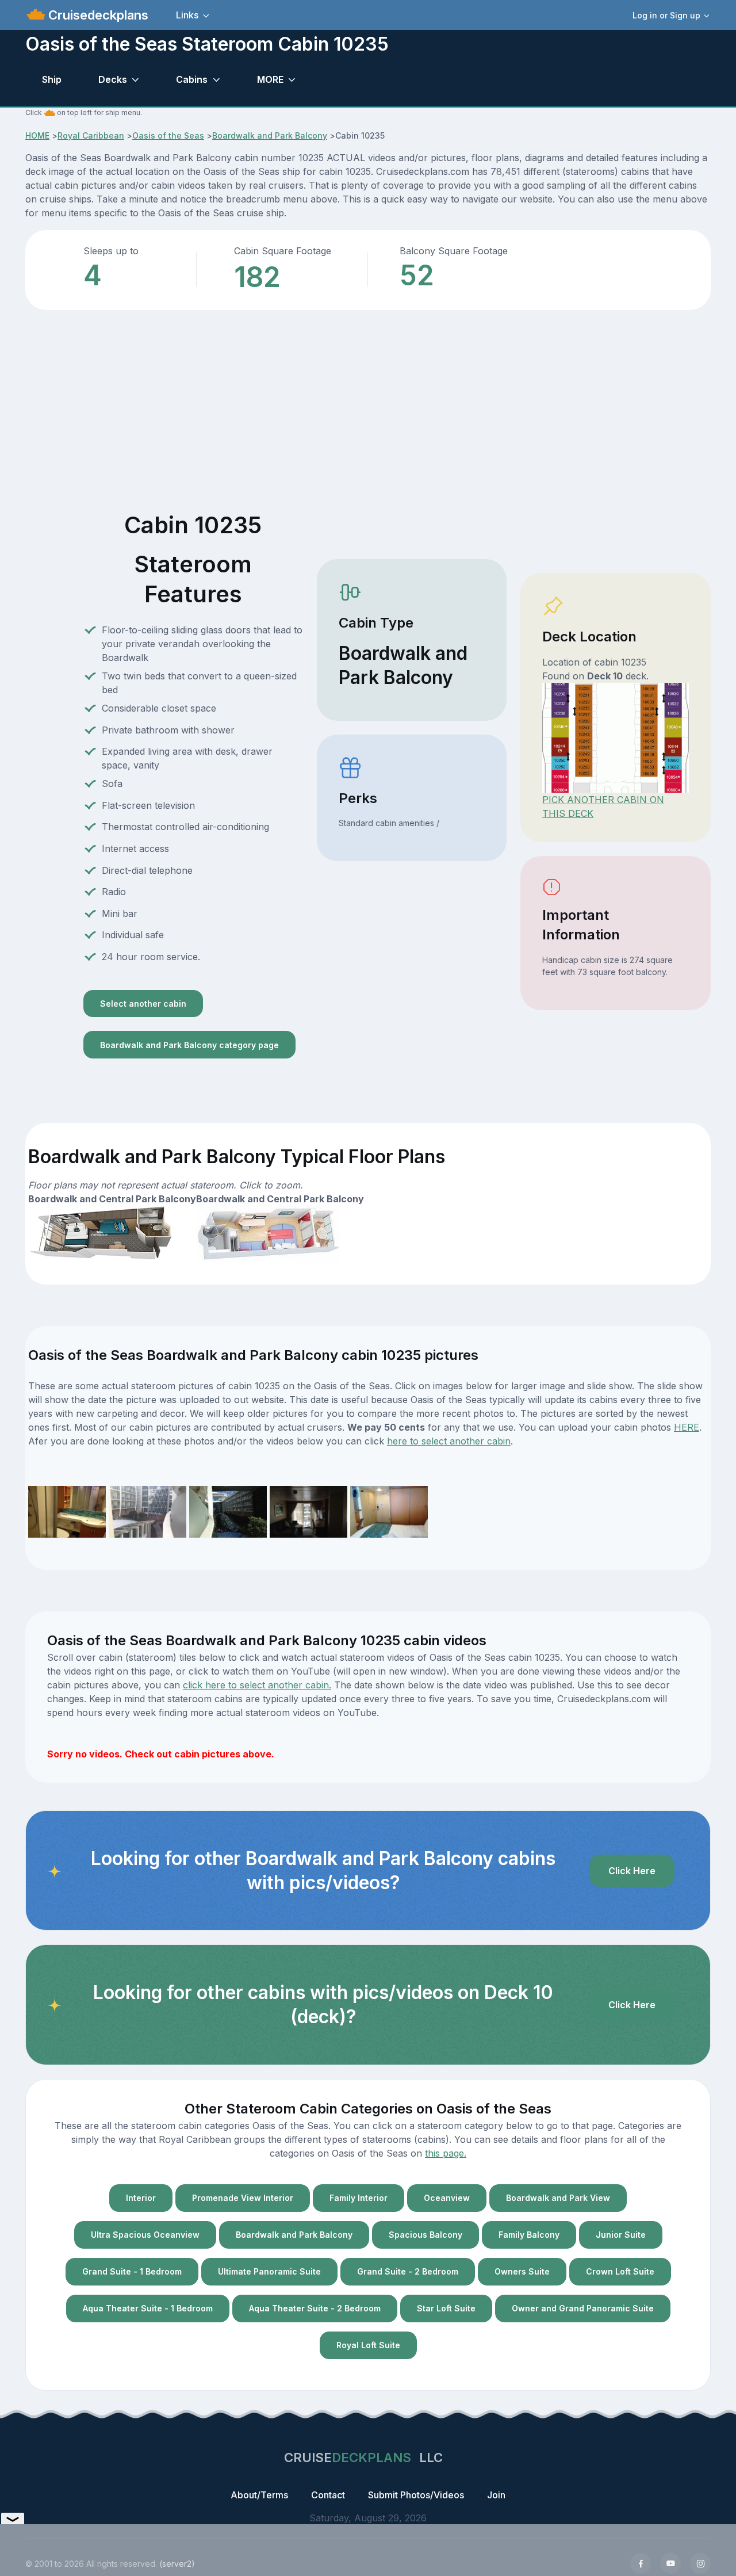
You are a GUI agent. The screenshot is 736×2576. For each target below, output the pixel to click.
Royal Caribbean (91, 135)
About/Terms (259, 2495)
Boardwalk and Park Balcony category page (189, 1045)
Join (496, 2495)
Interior (141, 2198)
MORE (270, 79)
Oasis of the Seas (168, 135)
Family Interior (359, 2198)
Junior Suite (621, 2235)
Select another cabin (143, 1004)
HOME (37, 135)
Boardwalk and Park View (558, 2198)
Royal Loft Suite (368, 2345)
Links (187, 15)
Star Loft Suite (446, 2308)
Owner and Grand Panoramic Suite (583, 2308)
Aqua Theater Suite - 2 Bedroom (315, 2308)
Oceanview (447, 2198)
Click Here (632, 1871)
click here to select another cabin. (257, 1685)
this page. (446, 2153)
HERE (687, 1427)
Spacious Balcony (425, 2235)
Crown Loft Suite (620, 2271)
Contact (328, 2495)
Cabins (192, 79)
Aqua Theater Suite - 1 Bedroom (148, 2308)
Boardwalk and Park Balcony (270, 135)
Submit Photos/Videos (416, 2495)
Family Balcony (529, 2235)
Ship (52, 79)
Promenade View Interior (243, 2198)
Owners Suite (522, 2271)
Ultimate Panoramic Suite (269, 2271)
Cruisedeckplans (97, 15)
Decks (113, 79)
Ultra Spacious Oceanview (145, 2235)
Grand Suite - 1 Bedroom (132, 2271)
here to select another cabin (449, 1441)
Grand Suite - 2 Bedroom (408, 2271)
